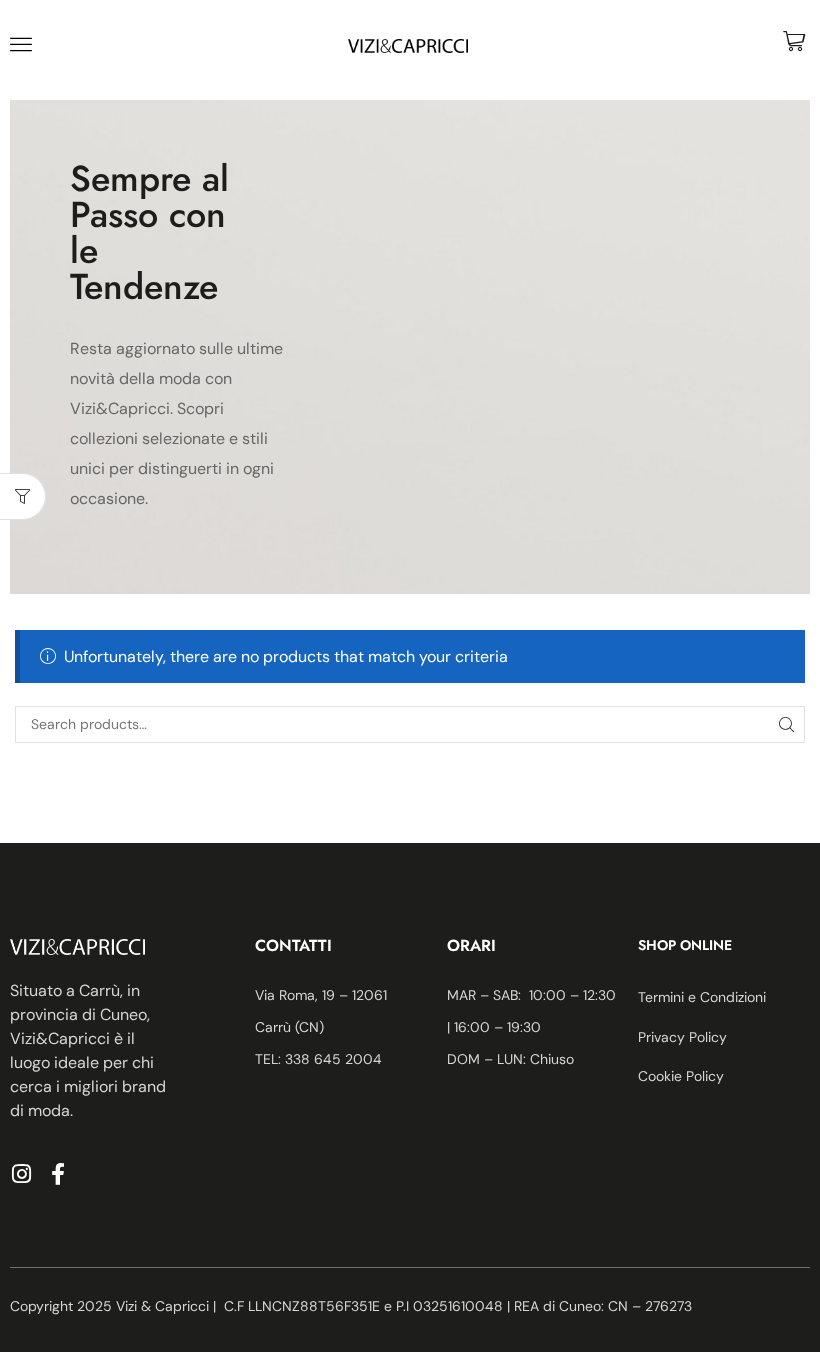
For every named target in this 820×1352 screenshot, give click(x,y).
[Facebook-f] (58, 1174)
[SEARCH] (786, 724)
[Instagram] (21, 1174)
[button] (21, 44)
